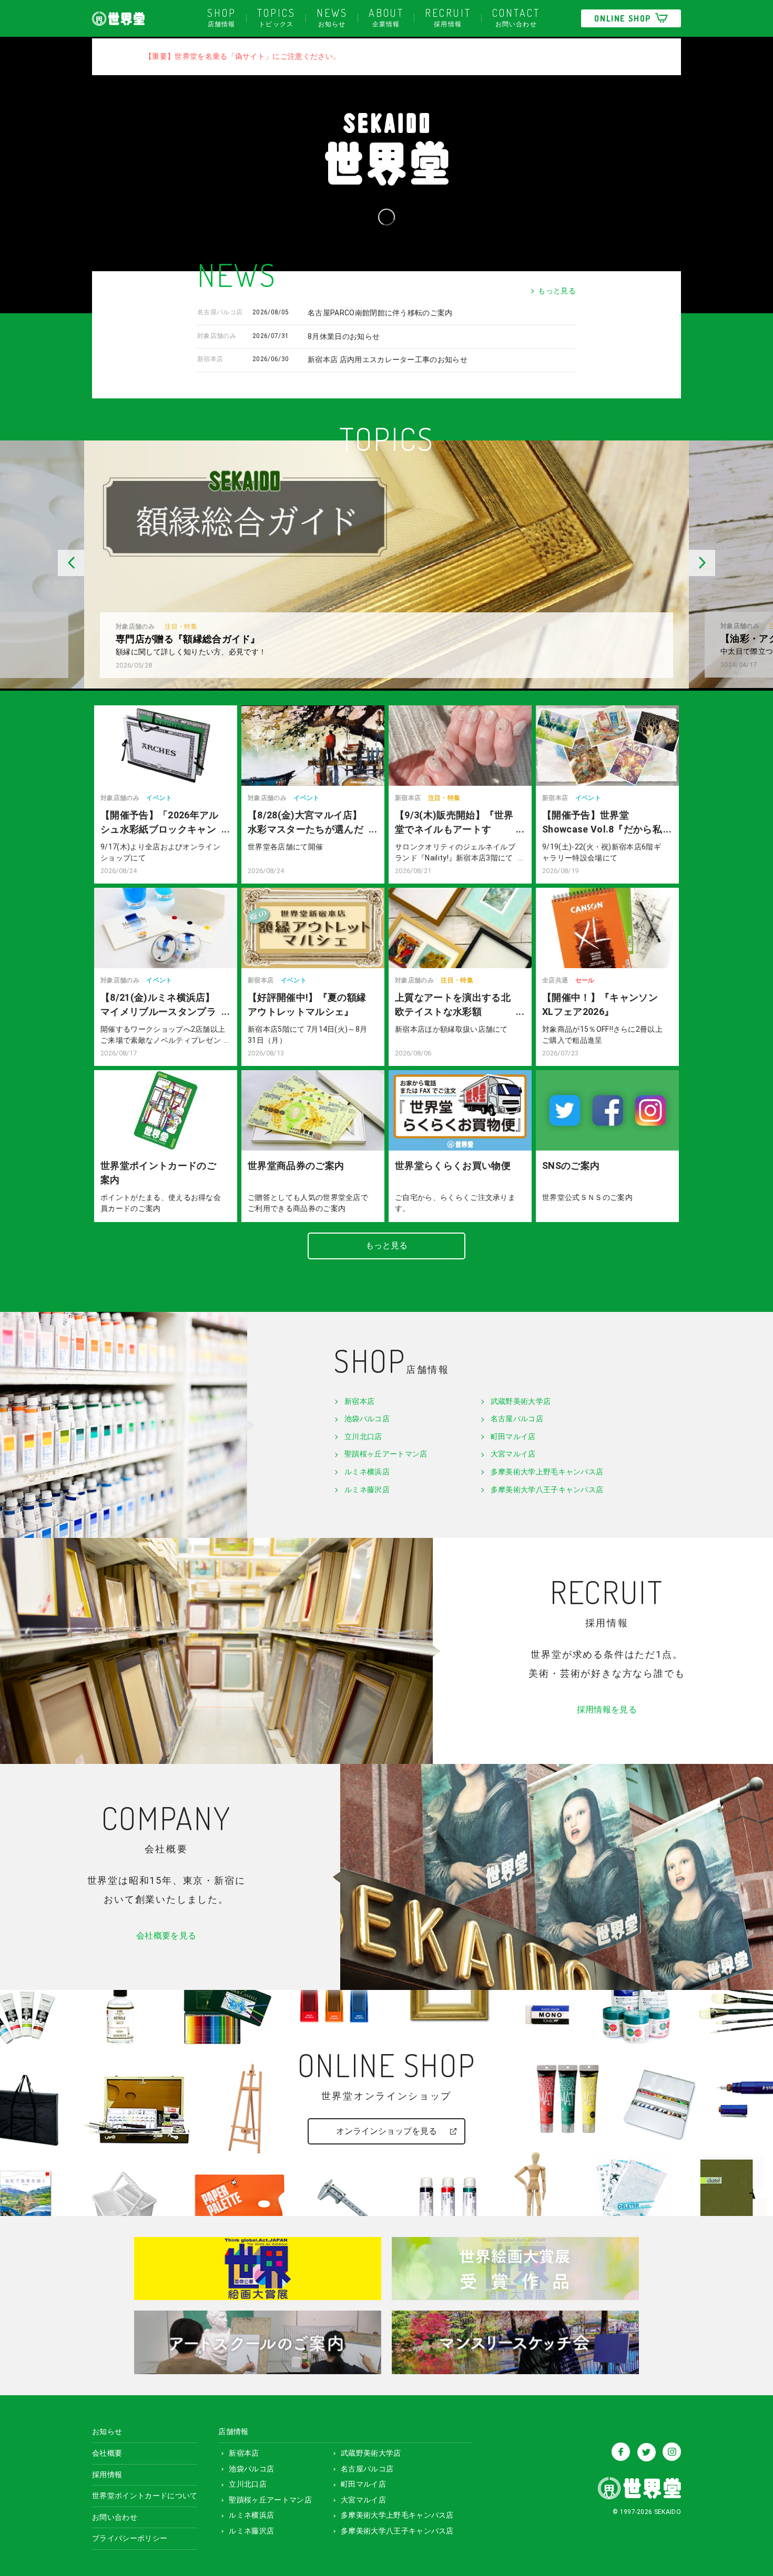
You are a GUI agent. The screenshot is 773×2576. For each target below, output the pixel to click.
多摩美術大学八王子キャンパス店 (547, 1490)
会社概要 (107, 2453)
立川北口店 (363, 1436)
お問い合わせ (516, 17)
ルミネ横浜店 (367, 1472)
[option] (387, 564)
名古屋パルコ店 (517, 1419)
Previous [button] (42, 563)
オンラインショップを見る (387, 2131)
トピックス (276, 17)
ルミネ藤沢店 (367, 1490)
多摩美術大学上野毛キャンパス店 (547, 1472)
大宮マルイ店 (513, 1454)
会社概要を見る (166, 1936)
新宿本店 (359, 1401)
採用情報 (448, 17)
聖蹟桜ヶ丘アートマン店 (386, 1454)
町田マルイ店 (513, 1436)
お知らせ (332, 17)
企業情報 (386, 17)
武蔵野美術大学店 (521, 1401)
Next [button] (731, 563)
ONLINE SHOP (623, 18)
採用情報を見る (607, 1710)
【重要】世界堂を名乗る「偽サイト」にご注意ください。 (242, 56)
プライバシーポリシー (130, 2538)
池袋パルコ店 (367, 1419)
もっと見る (557, 291)
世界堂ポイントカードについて (145, 2496)
